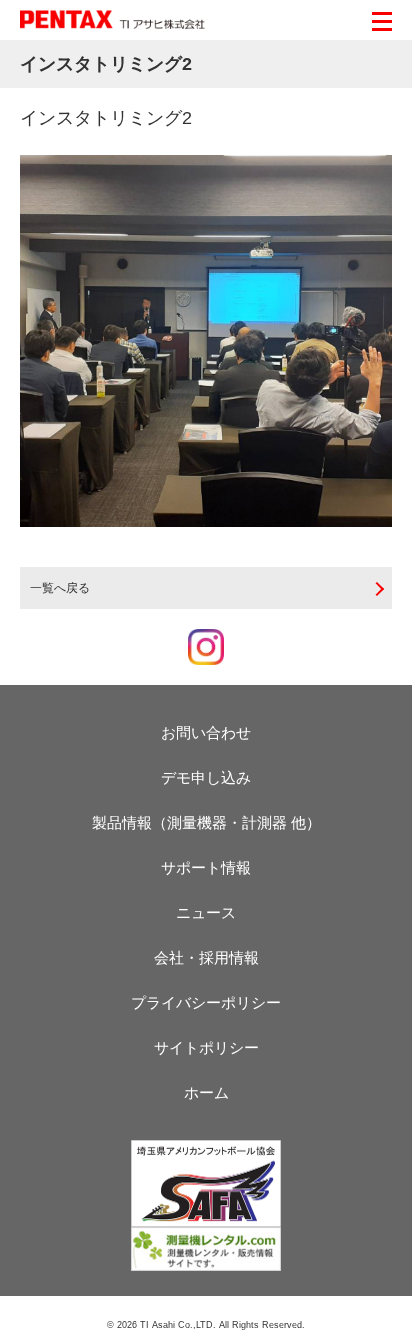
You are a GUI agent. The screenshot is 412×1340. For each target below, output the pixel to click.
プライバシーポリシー (206, 1002)
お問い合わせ (206, 732)
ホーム (206, 1092)
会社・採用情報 (206, 957)
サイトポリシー (206, 1047)
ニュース (206, 912)
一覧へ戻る (60, 588)
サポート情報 (206, 867)
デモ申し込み (206, 777)
